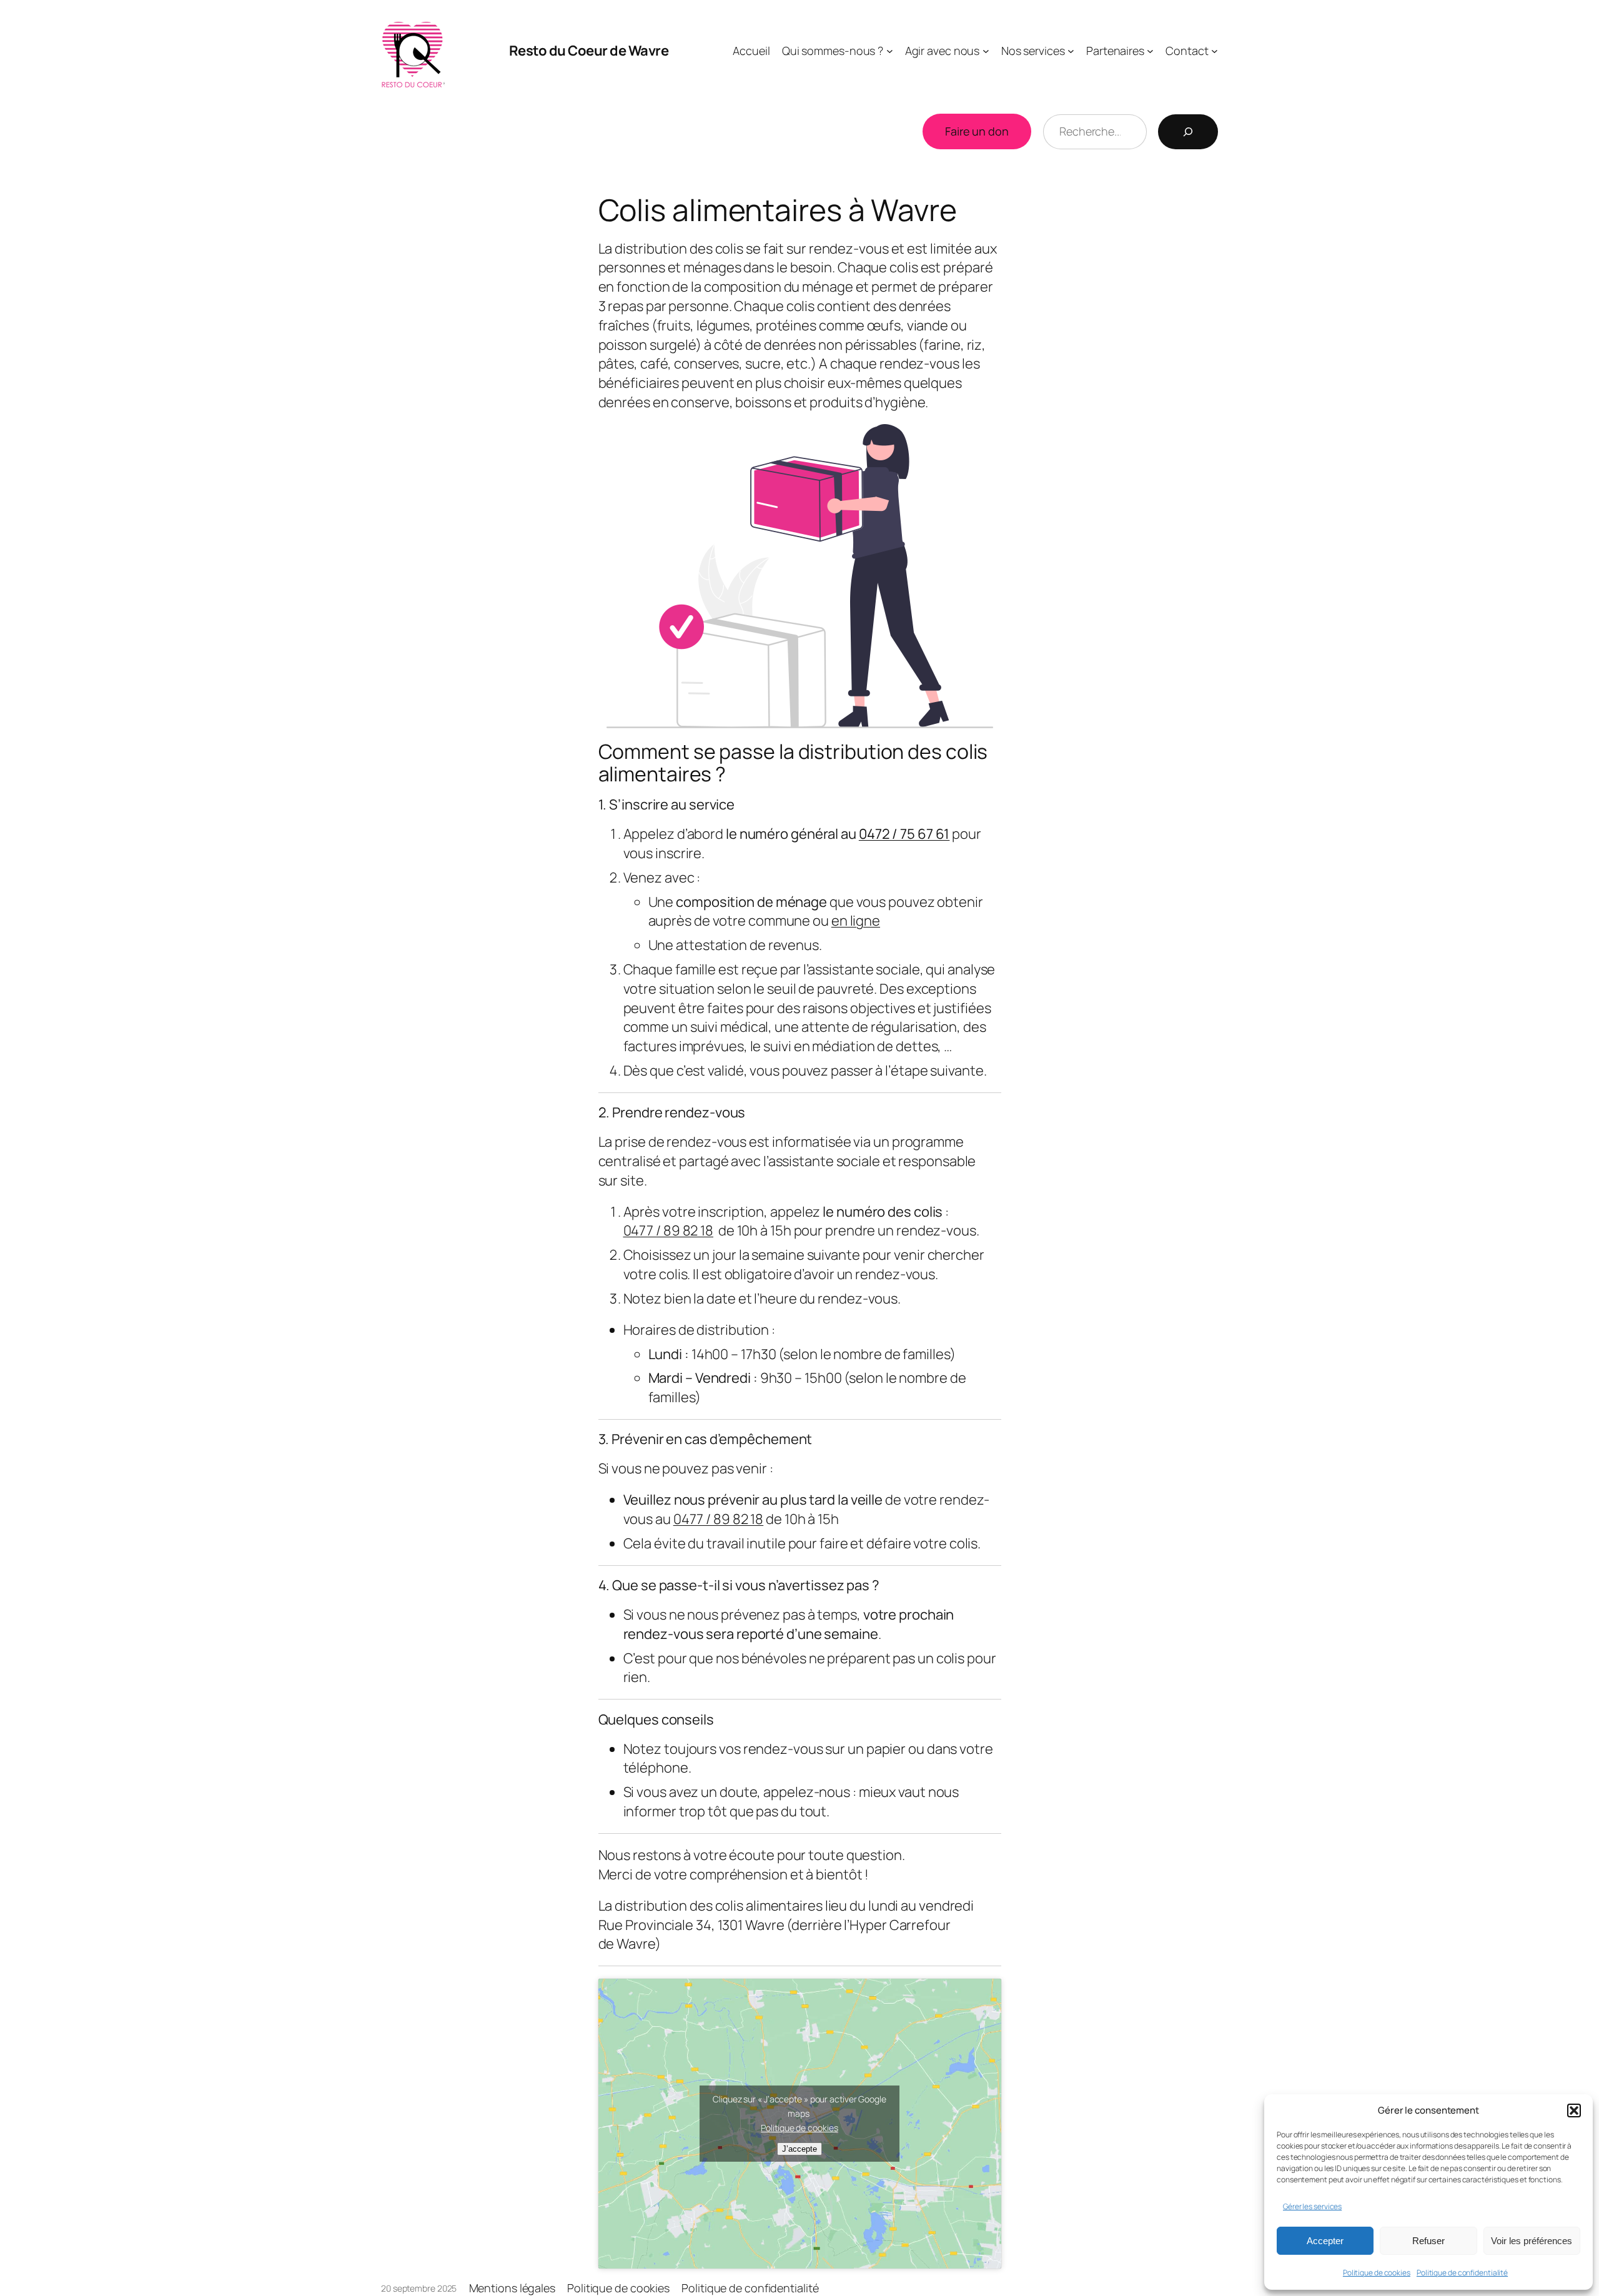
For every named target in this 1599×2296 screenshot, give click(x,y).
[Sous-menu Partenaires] (1150, 51)
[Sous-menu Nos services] (1071, 51)
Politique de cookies (1377, 2273)
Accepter (1325, 2241)
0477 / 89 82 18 (669, 1230)
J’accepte (799, 2149)
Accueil (751, 51)
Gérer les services (1312, 2206)
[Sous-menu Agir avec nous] (986, 51)
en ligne (856, 921)
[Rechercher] (1188, 132)
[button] (1574, 2110)
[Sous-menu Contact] (1215, 51)
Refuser (1428, 2241)
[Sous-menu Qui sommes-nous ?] (890, 51)
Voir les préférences (1532, 2241)
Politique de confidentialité (1462, 2273)
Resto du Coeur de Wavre (589, 51)
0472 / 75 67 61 (904, 834)
